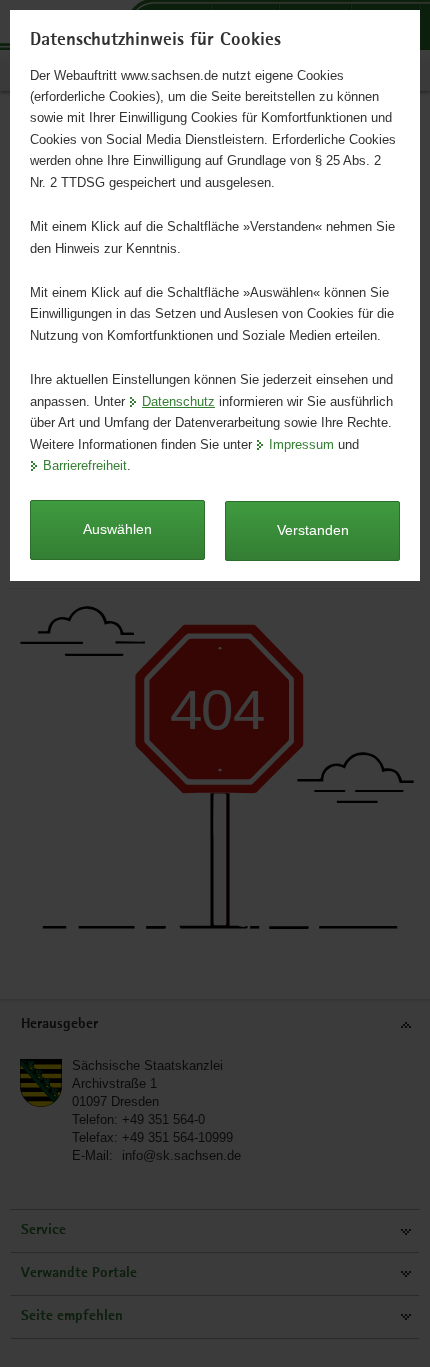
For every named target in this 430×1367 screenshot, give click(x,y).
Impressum (301, 444)
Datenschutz (178, 401)
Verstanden (313, 530)
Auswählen (117, 529)
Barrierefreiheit (85, 465)
